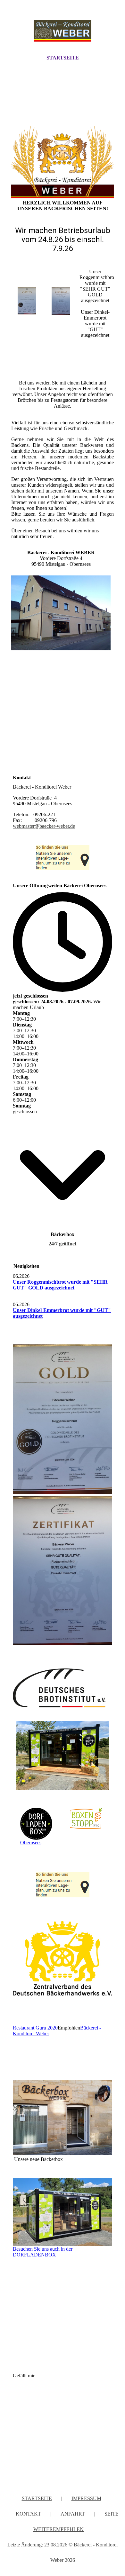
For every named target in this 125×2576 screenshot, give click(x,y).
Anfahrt (73, 2514)
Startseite (63, 58)
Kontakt (28, 2514)
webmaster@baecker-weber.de (44, 826)
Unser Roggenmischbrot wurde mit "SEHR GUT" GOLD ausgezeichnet (60, 1285)
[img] (63, 33)
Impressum (86, 2498)
